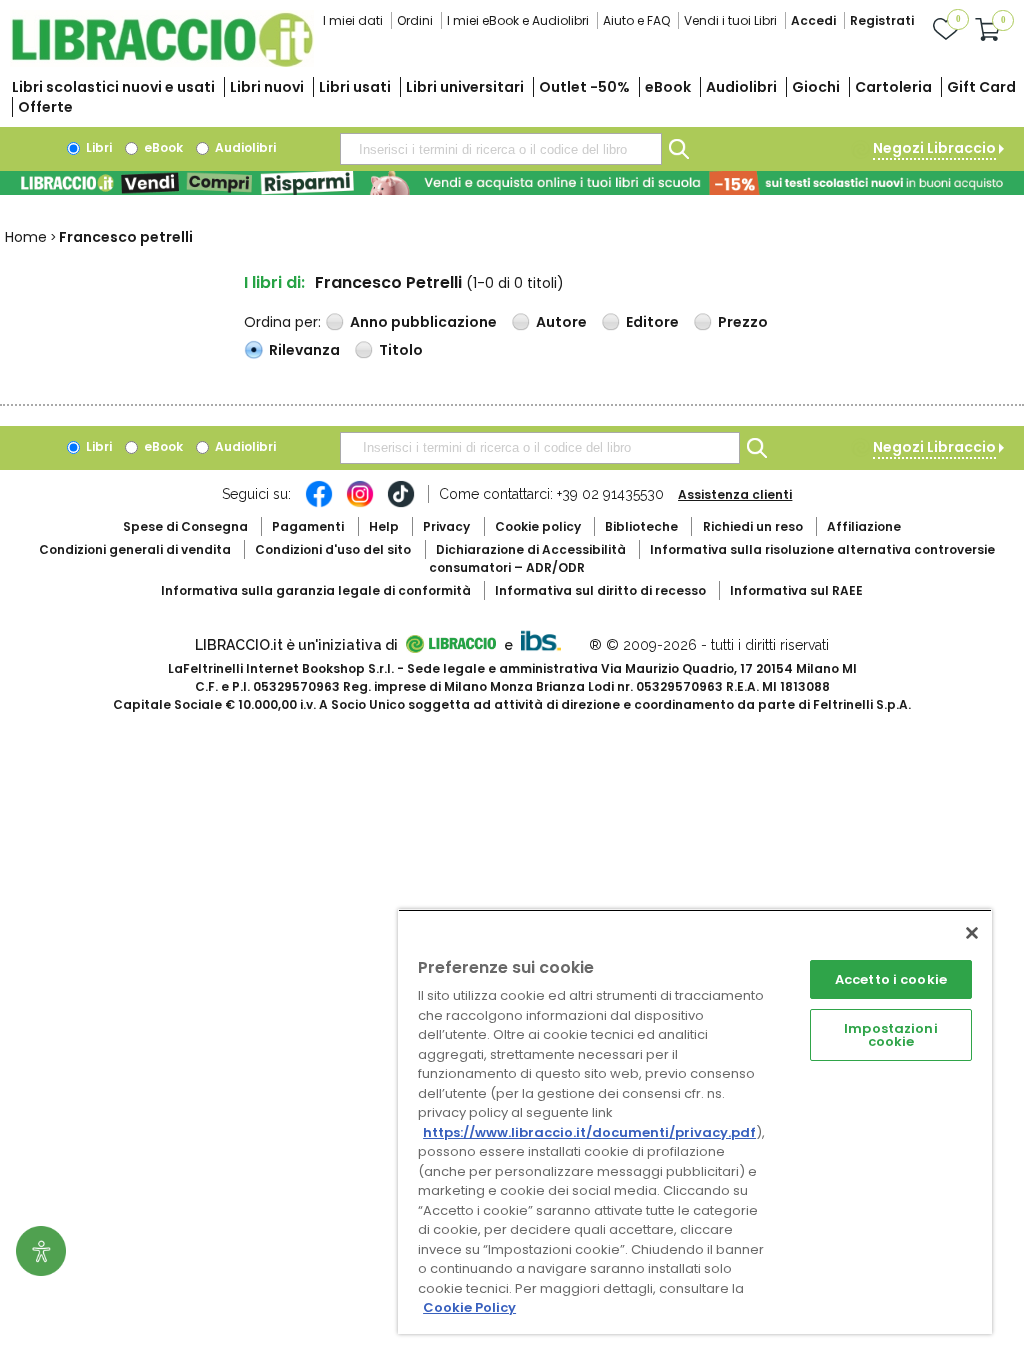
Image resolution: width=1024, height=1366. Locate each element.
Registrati (882, 20)
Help (384, 526)
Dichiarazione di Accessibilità (531, 549)
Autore (561, 322)
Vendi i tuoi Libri (730, 20)
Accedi (813, 20)
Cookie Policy (469, 1307)
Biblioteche (641, 526)
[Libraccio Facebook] (319, 504)
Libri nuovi (267, 87)
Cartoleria (893, 87)
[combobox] (501, 149)
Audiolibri (741, 87)
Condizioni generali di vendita (135, 549)
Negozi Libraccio (934, 148)
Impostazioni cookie (891, 1035)
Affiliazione (864, 526)
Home (26, 237)
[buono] (512, 183)
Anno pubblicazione (423, 322)
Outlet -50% (584, 87)
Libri (97, 147)
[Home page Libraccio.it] (162, 62)
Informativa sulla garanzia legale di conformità (316, 590)
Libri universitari (465, 87)
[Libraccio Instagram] (360, 504)
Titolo (401, 350)
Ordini (415, 20)
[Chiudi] (972, 933)
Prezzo (743, 322)
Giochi (816, 87)
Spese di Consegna (185, 526)
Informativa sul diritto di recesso (600, 590)
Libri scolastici (113, 87)
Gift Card (981, 87)
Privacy (446, 526)
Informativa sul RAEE (796, 590)
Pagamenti (308, 526)
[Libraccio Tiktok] (401, 504)
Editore (652, 322)
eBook (668, 87)
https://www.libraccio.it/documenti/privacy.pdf (589, 1132)
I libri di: (274, 282)
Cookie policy (538, 526)
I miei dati (353, 20)
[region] (695, 1121)
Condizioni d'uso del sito (333, 549)
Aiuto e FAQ (636, 20)
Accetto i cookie (891, 979)
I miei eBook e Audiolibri (518, 20)
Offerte (45, 107)
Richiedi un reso (753, 526)
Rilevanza (304, 350)
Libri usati (355, 87)
